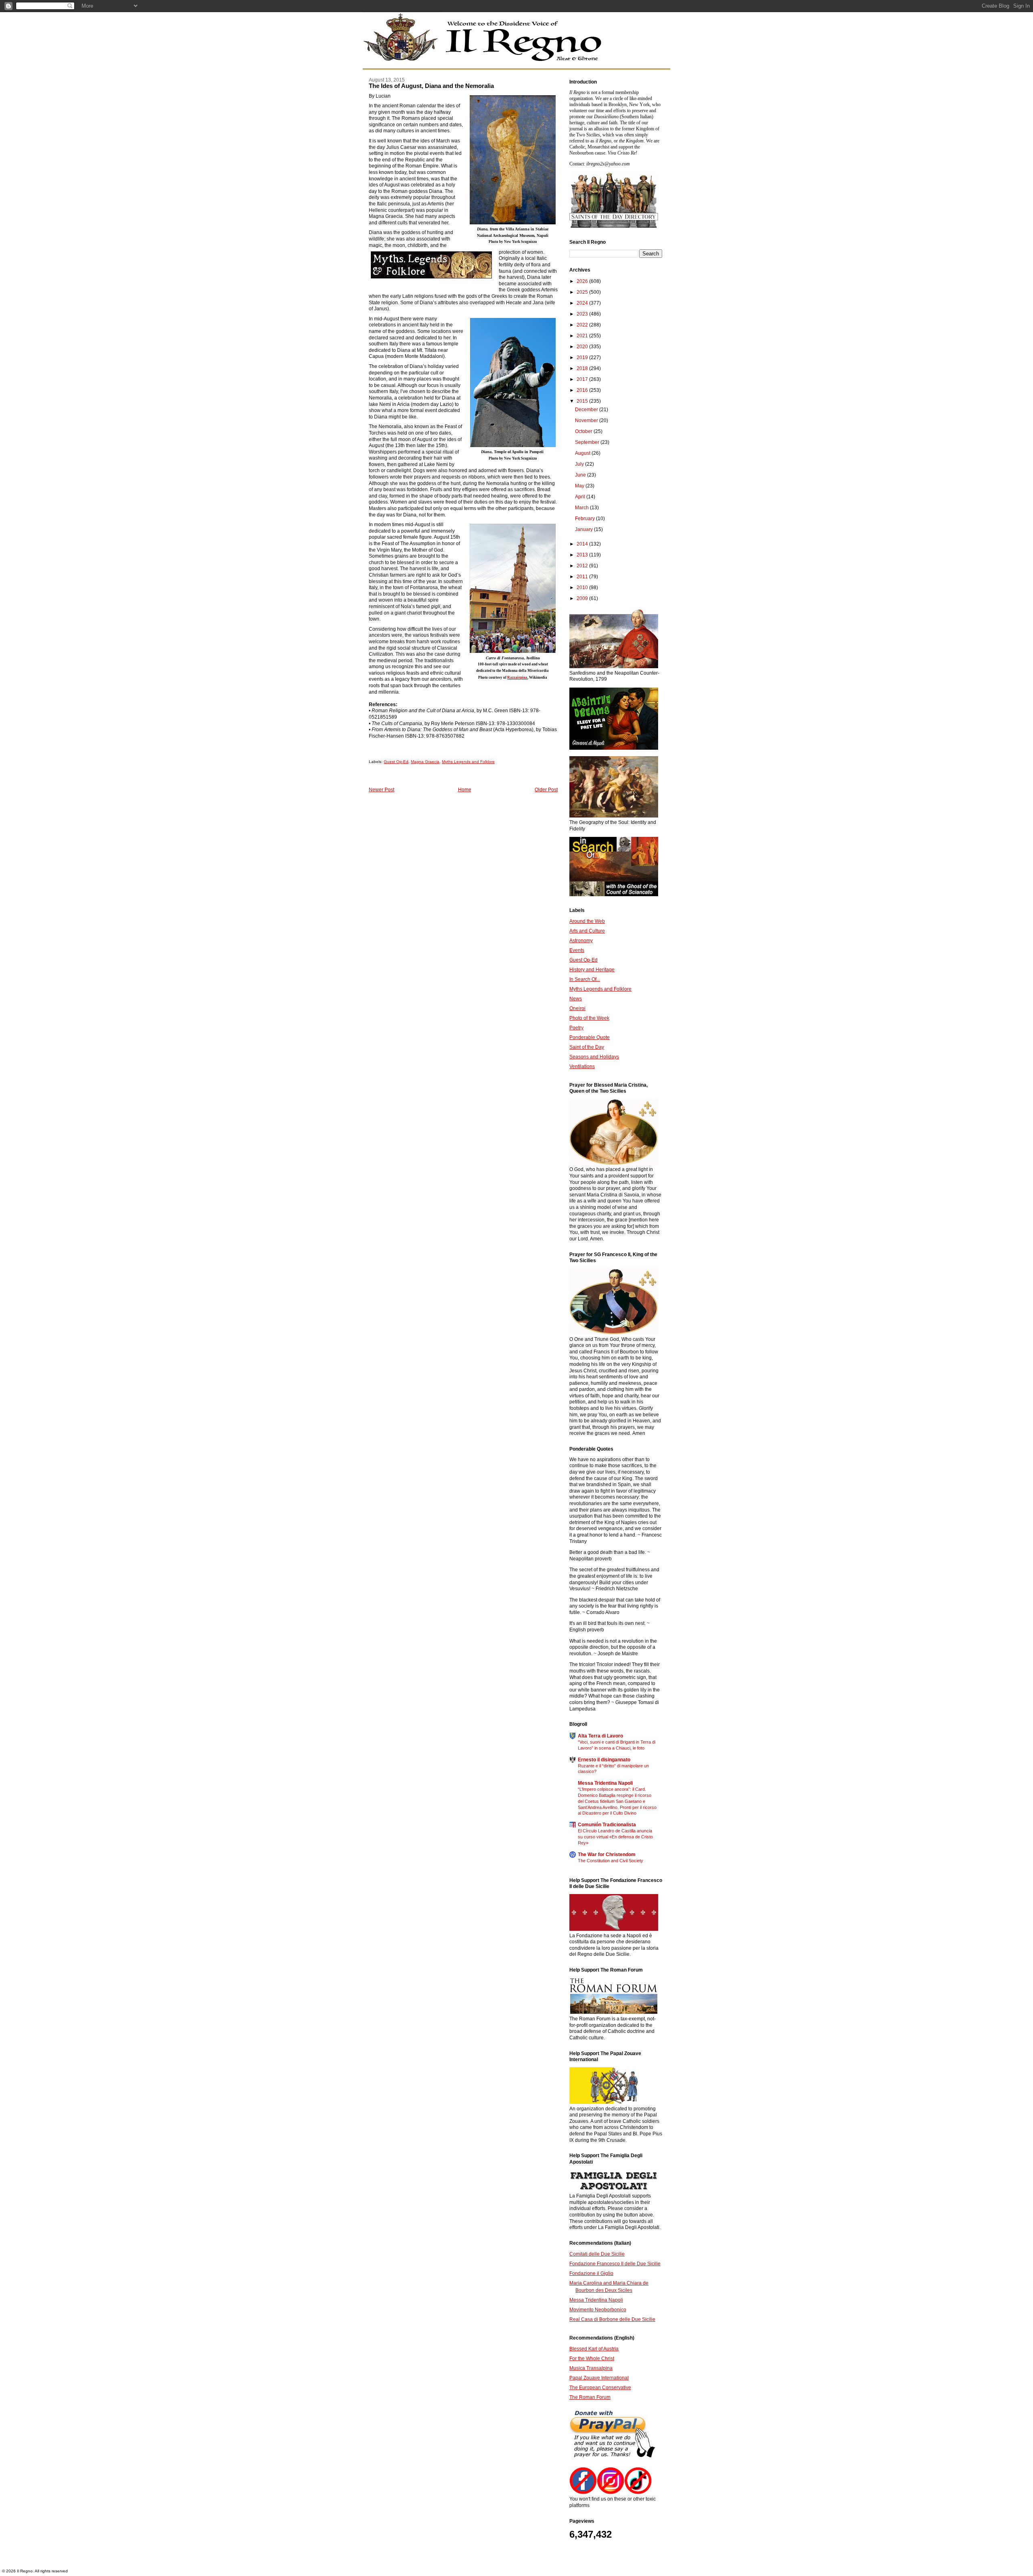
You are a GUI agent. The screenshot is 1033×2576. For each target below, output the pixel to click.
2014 (583, 544)
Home (465, 790)
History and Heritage (592, 970)
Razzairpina (517, 677)
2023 (583, 314)
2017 (583, 379)
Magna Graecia (425, 762)
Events (577, 950)
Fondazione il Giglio (591, 2273)
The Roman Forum (590, 2397)
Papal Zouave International (599, 2378)
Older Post (546, 790)
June (581, 475)
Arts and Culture (587, 931)
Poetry (576, 1028)
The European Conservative (600, 2388)
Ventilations (582, 1066)
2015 (583, 401)
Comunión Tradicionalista (607, 1825)
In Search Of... (585, 979)
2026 (583, 281)
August (583, 453)
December (587, 410)
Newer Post (382, 790)
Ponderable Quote (590, 1037)
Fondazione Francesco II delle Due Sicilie (615, 2264)
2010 (583, 588)
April (581, 497)
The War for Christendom (607, 1855)
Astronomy (581, 941)
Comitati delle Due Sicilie (597, 2254)
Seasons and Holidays (594, 1057)
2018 (583, 368)
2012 (583, 566)
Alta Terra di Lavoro (600, 1736)
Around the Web (587, 921)
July (580, 464)
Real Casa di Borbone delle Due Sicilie (612, 2319)
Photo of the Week (589, 1018)
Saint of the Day (587, 1047)
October (584, 431)
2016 (583, 390)
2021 (583, 336)
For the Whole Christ (592, 2359)
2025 (583, 292)
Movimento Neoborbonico (598, 2310)
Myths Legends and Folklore (468, 762)
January (584, 529)
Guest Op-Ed (396, 762)
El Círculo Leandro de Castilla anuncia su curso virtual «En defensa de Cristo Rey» (615, 1837)
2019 (583, 358)
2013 (583, 555)
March (582, 508)
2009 (583, 598)
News (576, 999)
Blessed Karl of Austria (594, 2349)
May (580, 486)
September (588, 442)
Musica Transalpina (591, 2368)
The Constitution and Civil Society (611, 1861)
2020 (583, 347)
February (586, 519)
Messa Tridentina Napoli (605, 1783)
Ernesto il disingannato (604, 1760)
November (587, 420)
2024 (583, 303)
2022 (583, 325)
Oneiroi (577, 1008)
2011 (583, 577)
